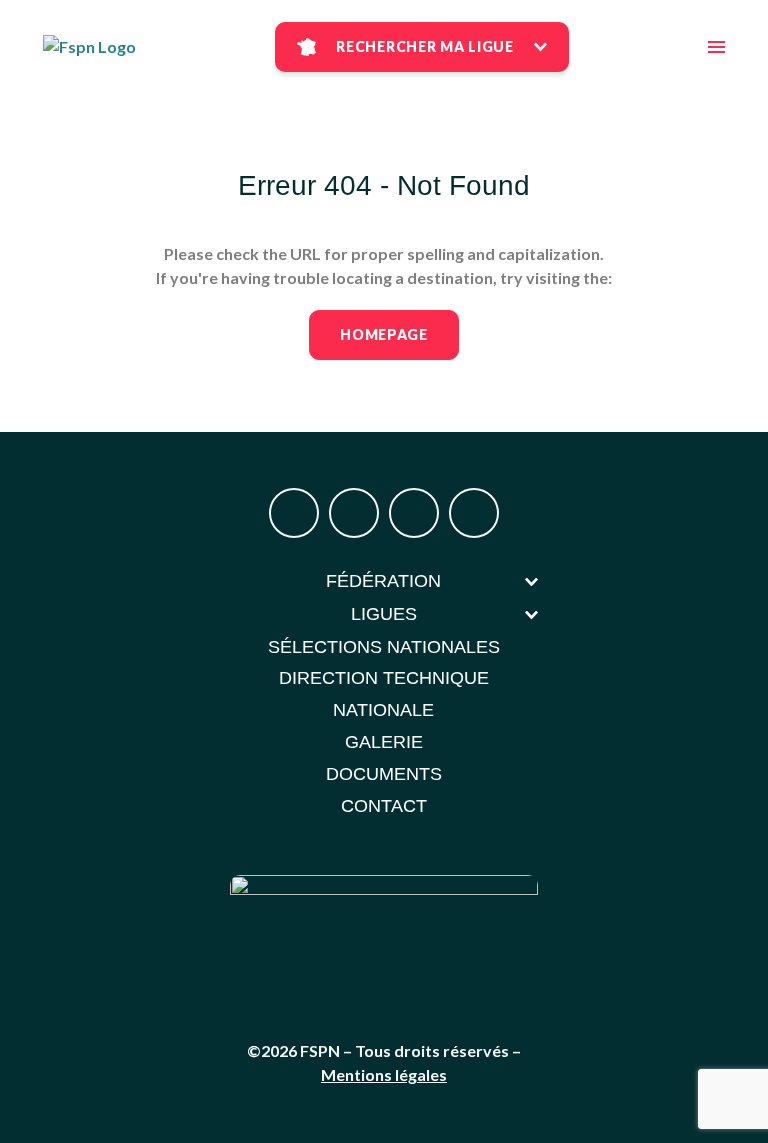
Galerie (384, 742)
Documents (384, 774)
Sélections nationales (384, 647)
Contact (384, 806)
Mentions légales (384, 1074)
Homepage (384, 334)
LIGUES (384, 614)
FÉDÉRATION (383, 581)
